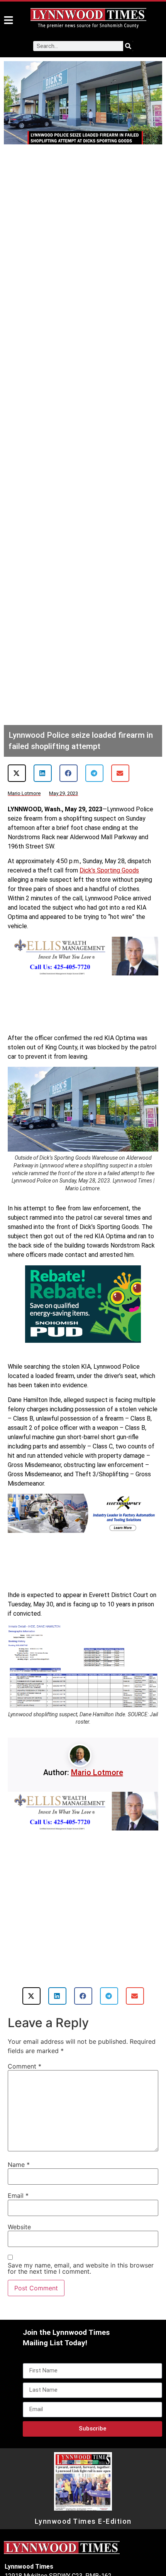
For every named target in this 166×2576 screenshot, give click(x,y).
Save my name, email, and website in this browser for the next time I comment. (81, 2286)
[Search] (128, 46)
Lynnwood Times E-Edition (83, 2540)
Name (19, 2183)
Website (19, 2245)
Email (18, 2214)
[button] (17, 773)
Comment (25, 2084)
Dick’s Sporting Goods (109, 870)
